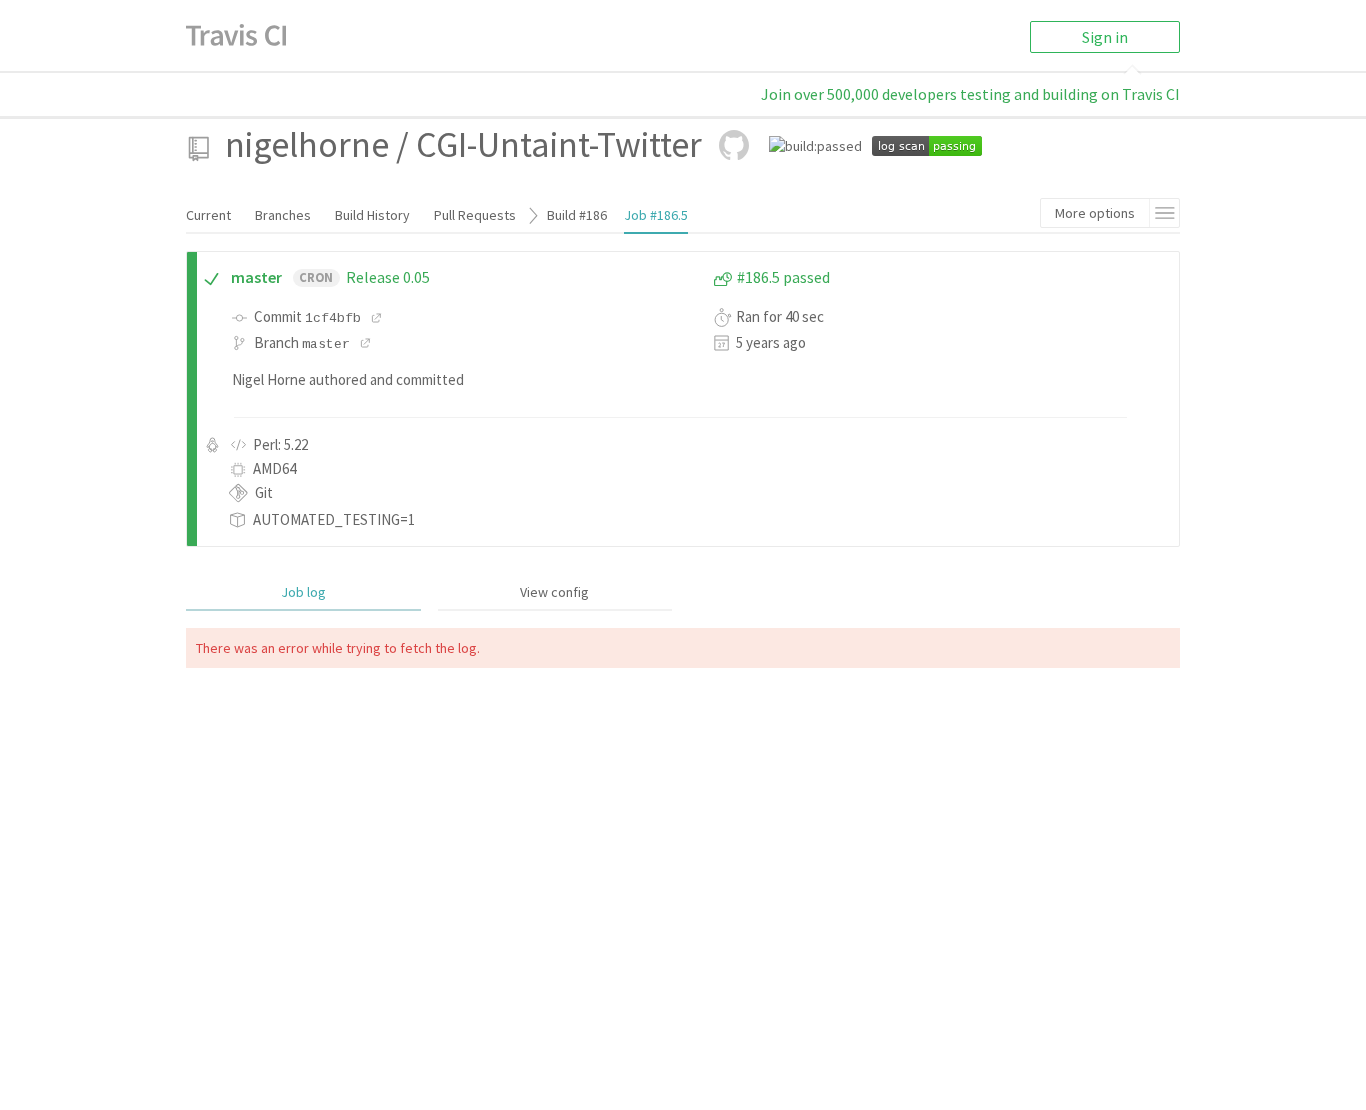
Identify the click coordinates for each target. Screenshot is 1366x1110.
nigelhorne (307, 144)
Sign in (1105, 37)
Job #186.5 (656, 215)
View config (554, 592)
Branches (283, 215)
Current (208, 215)
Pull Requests (475, 215)
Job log (303, 592)
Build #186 (577, 215)
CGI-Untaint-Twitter (559, 144)
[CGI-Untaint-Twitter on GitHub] (734, 145)
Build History (372, 215)
